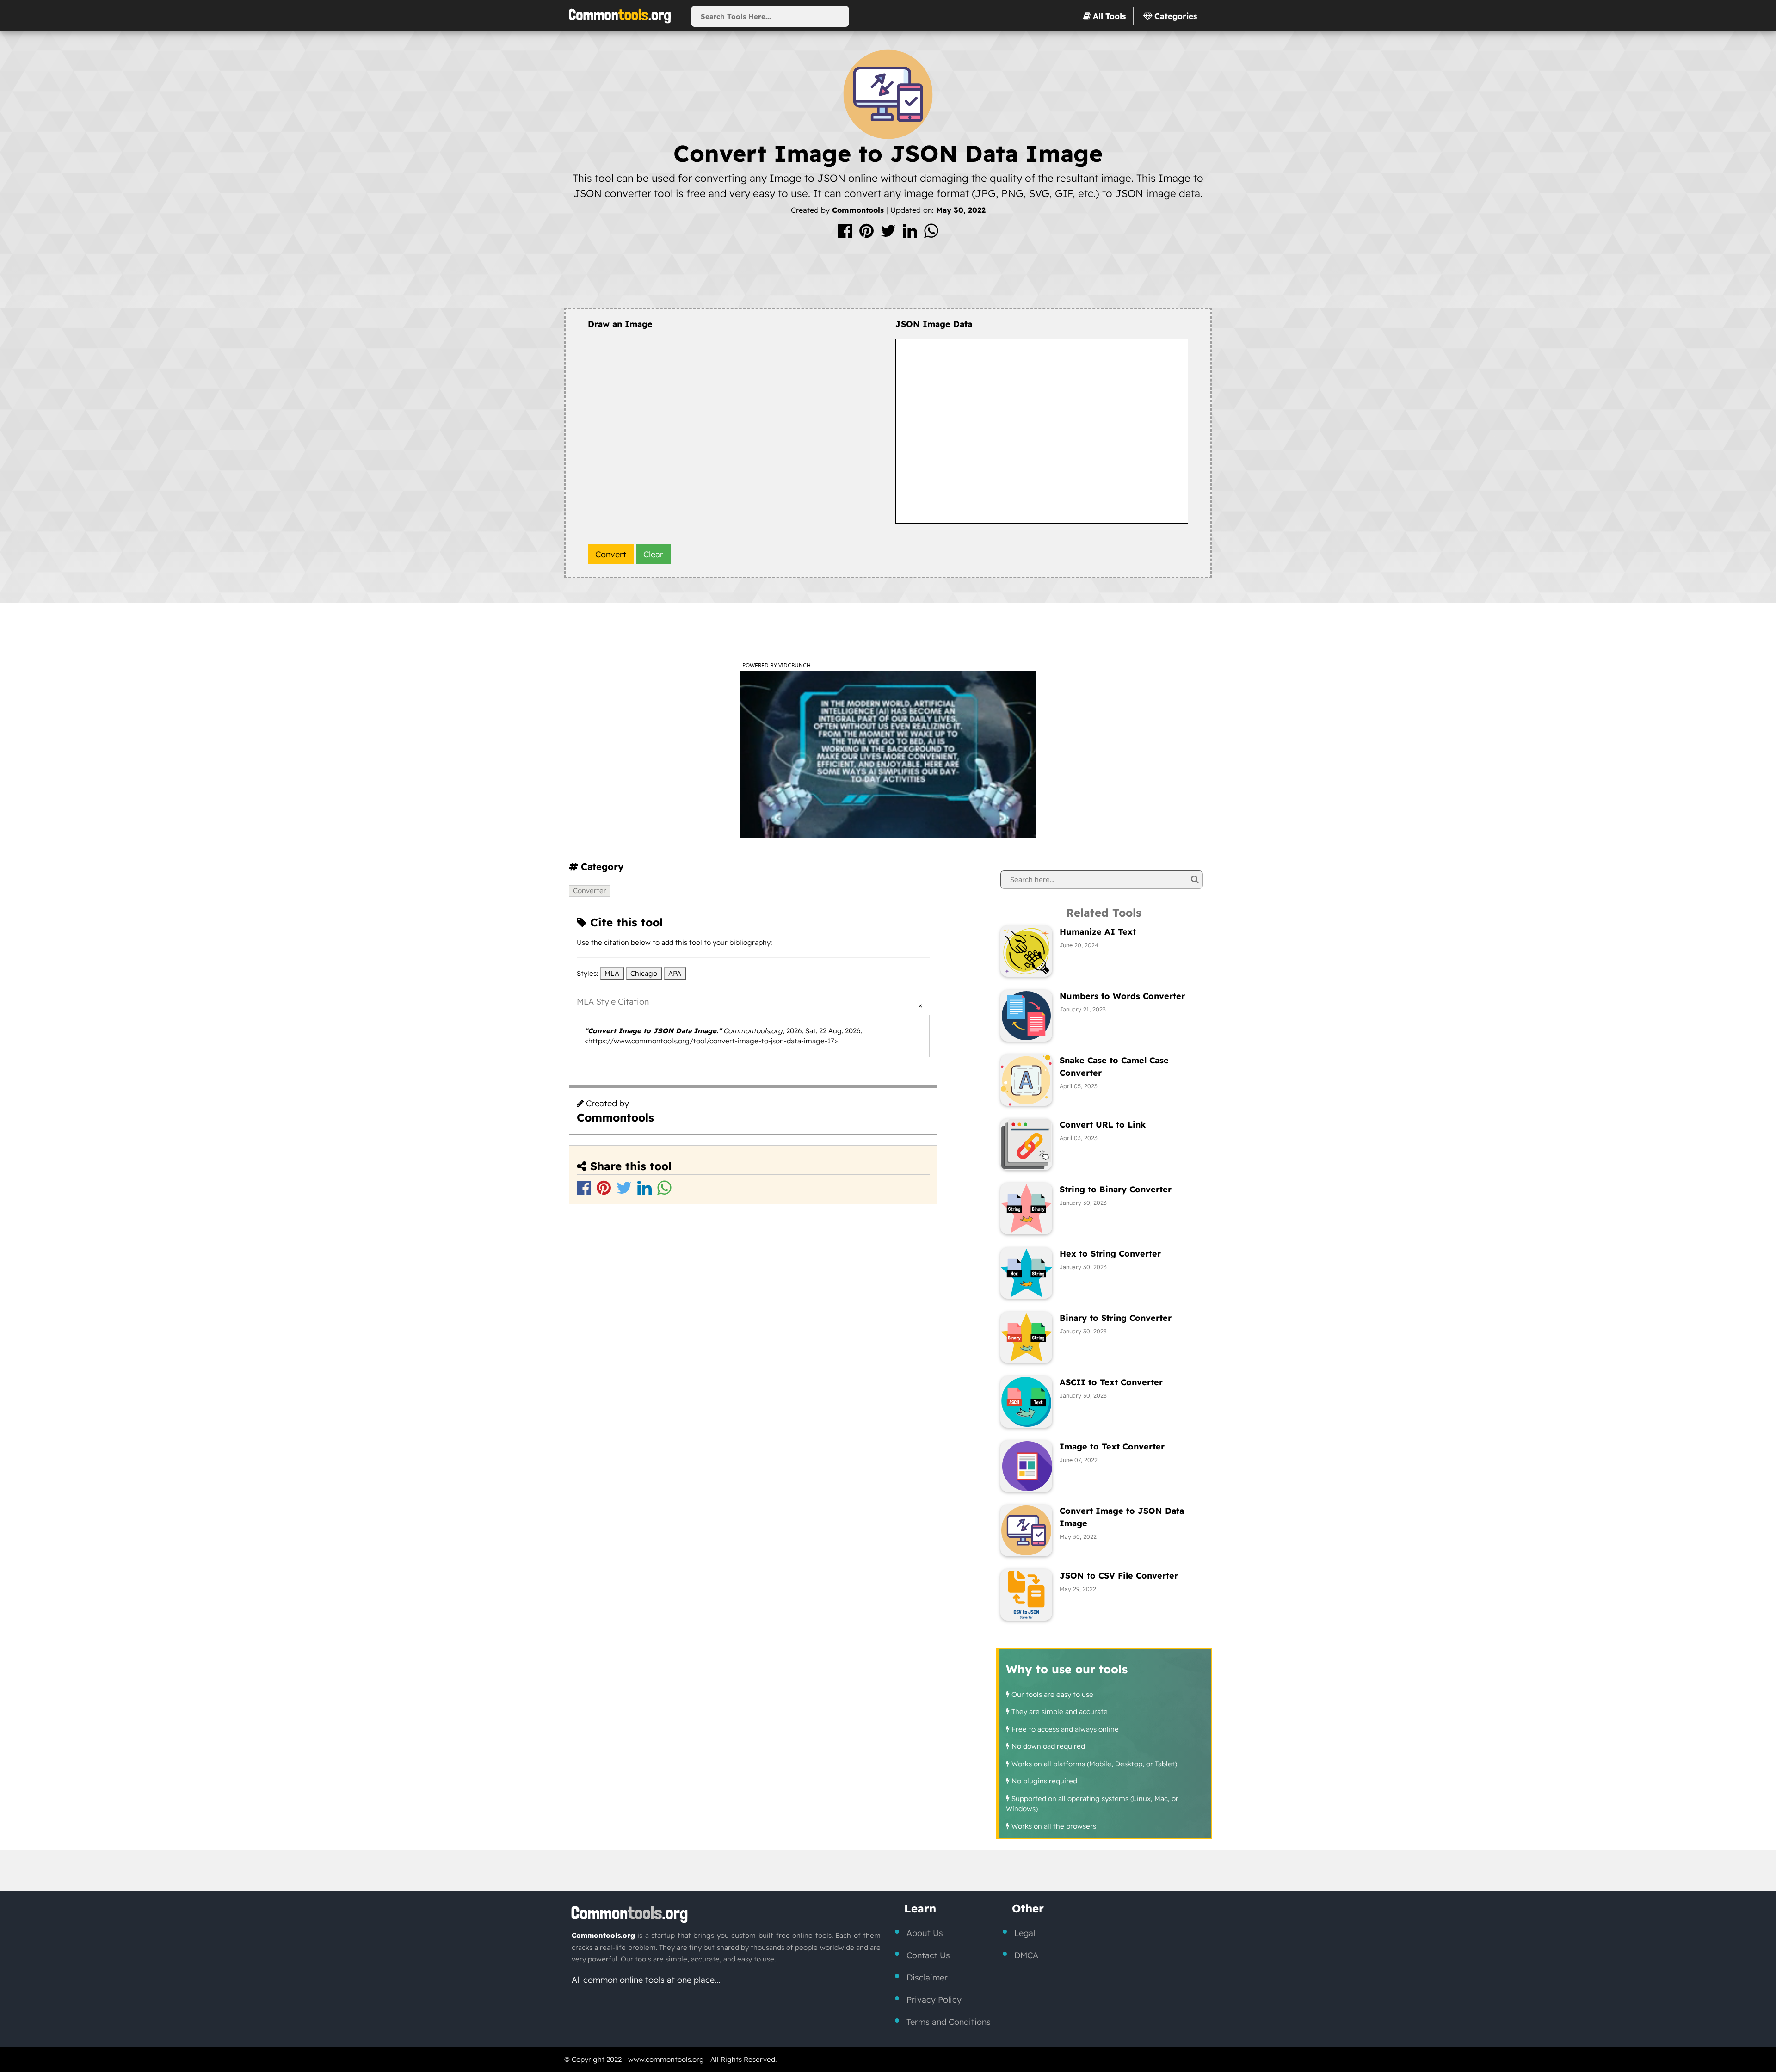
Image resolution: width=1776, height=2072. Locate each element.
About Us (925, 1933)
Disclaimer (927, 1977)
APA (675, 973)
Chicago (644, 973)
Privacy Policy (934, 2000)
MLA (612, 973)
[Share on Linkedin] (911, 234)
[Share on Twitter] (889, 234)
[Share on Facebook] (846, 234)
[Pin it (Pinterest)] (868, 234)
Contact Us (928, 1955)
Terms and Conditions (949, 2022)
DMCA (1026, 1955)
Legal (1025, 1933)
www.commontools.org (666, 2059)
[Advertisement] (888, 277)
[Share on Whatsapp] (931, 234)
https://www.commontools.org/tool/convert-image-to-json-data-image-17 (711, 1041)
